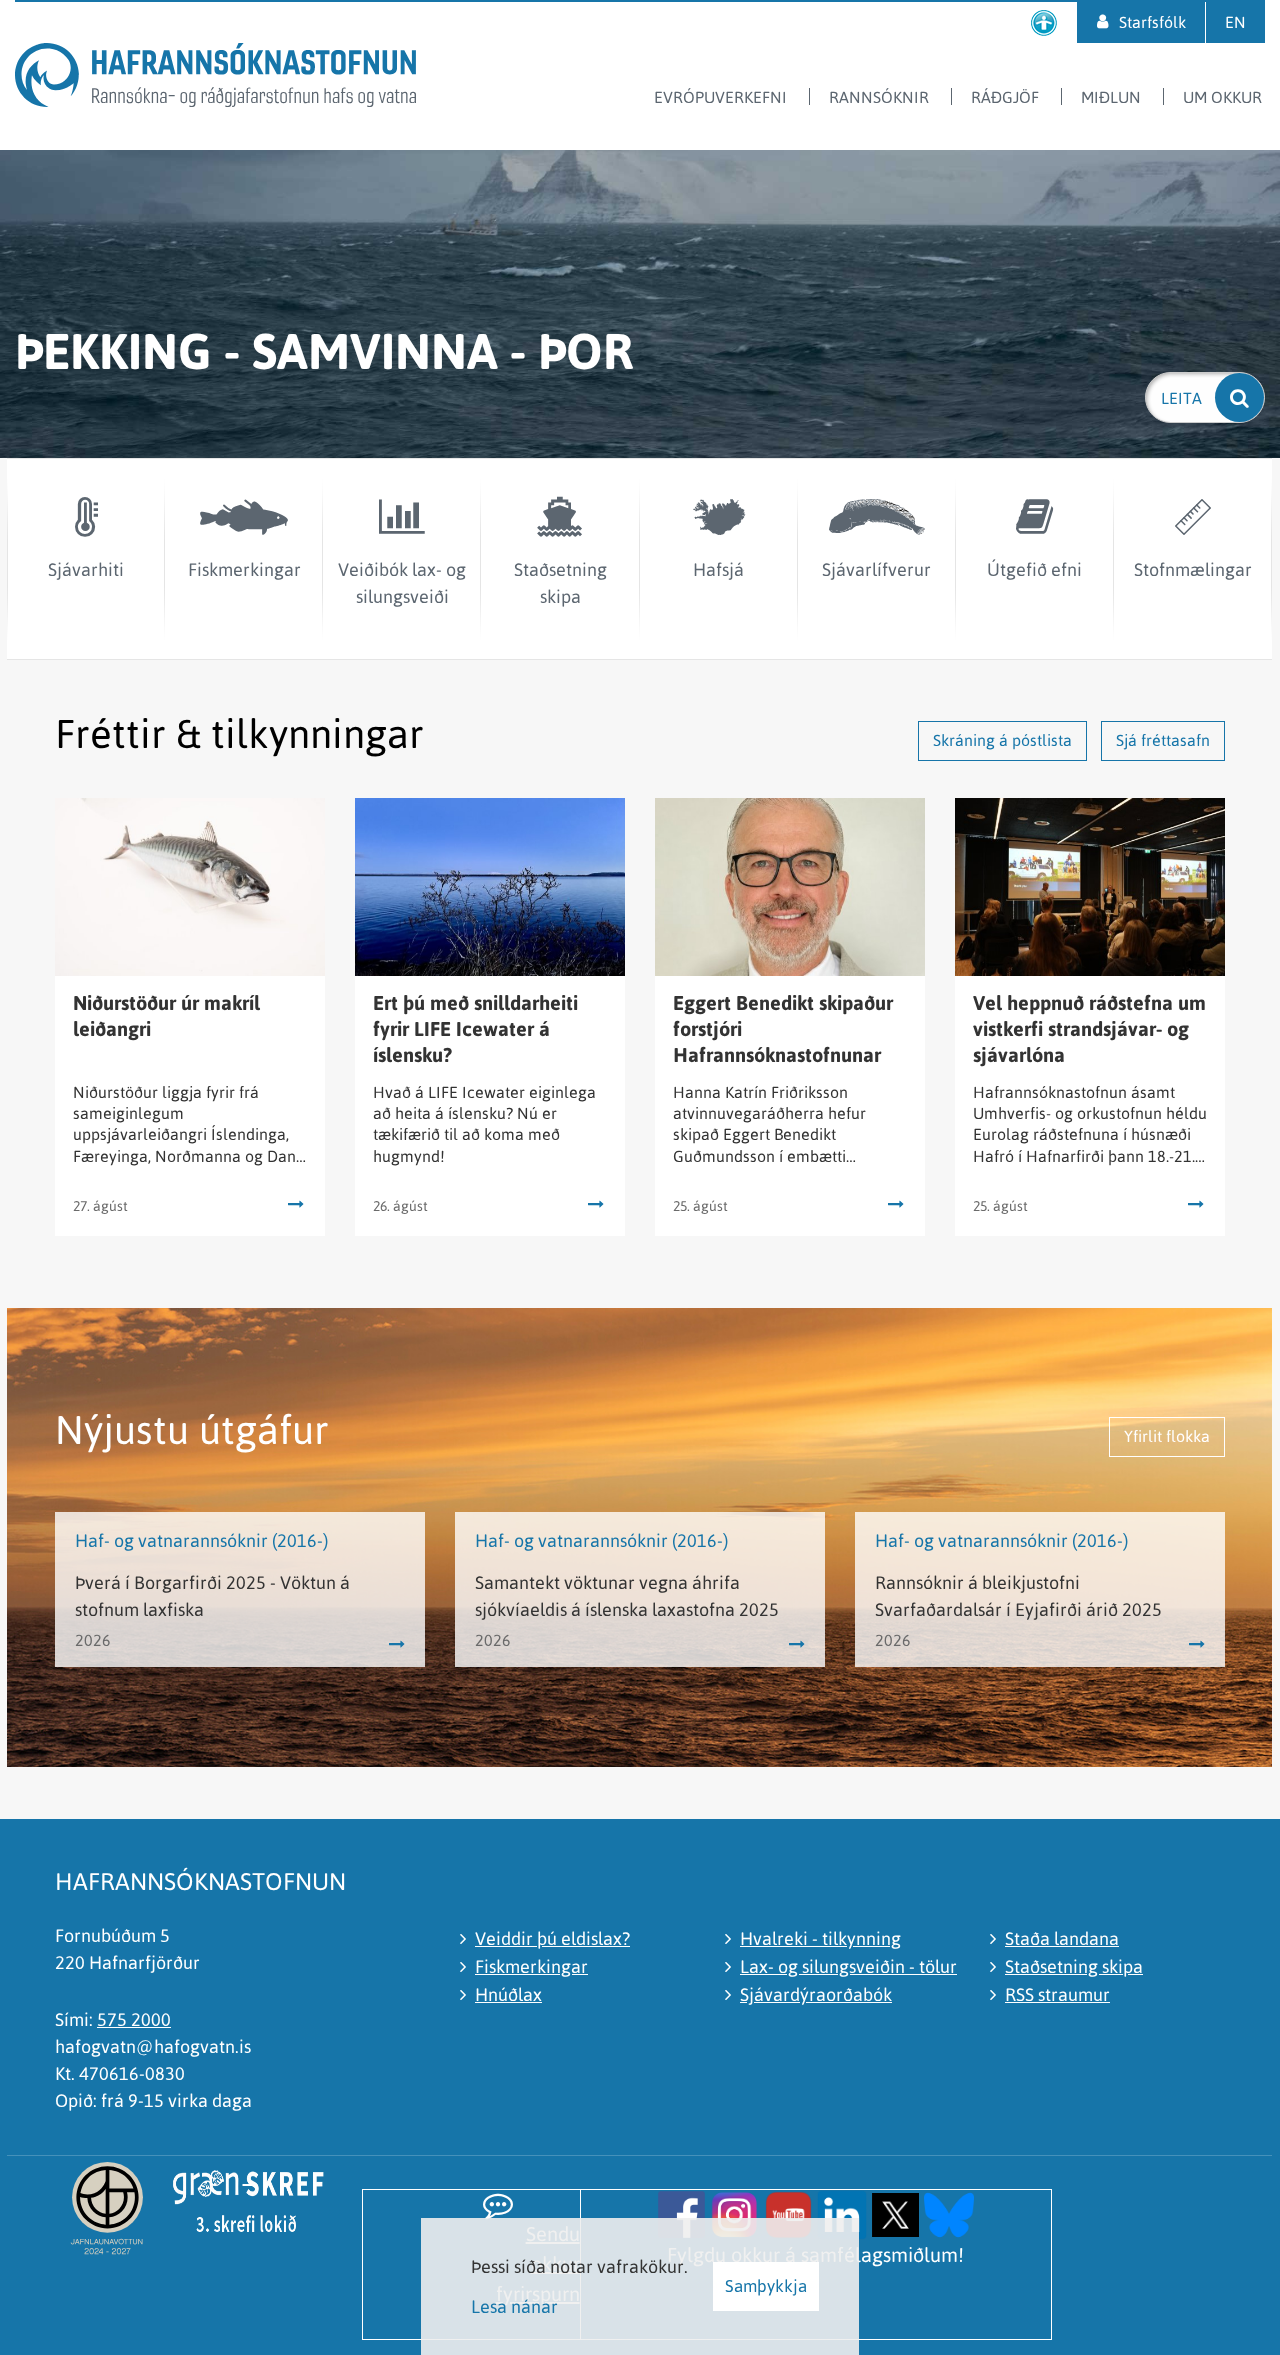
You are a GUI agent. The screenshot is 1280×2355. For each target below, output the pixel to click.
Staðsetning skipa (1074, 1966)
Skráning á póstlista (1002, 740)
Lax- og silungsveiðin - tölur (848, 1966)
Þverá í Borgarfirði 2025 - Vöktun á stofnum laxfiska (212, 1596)
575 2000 (134, 2019)
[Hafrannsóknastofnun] (215, 78)
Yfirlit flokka (1167, 1436)
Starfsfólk (1152, 22)
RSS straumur (1057, 1994)
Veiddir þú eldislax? (552, 1938)
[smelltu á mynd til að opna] (681, 2212)
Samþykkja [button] (766, 2286)
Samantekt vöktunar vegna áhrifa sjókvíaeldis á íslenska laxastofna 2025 (627, 1596)
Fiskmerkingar (531, 1966)
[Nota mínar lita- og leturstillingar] (1044, 22)
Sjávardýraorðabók (816, 1994)
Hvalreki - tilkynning (820, 1938)
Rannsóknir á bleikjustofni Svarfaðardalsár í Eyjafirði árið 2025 (1018, 1596)
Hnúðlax (508, 1994)
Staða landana (1062, 1938)
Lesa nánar (514, 2306)
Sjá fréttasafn (1163, 740)
